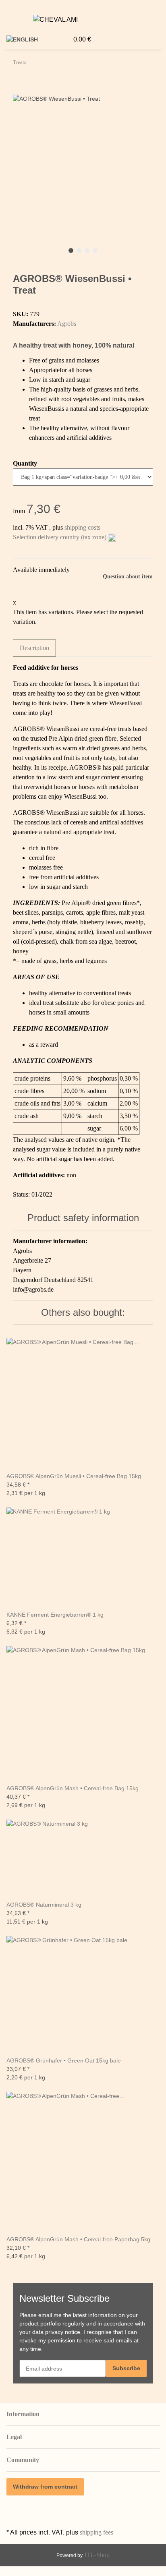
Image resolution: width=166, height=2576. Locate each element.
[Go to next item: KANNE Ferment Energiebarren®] (33, 64)
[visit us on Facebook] (13, 2507)
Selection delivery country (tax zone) (60, 537)
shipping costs (82, 527)
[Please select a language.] (25, 40)
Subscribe (126, 2368)
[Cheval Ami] (55, 20)
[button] (164, 21)
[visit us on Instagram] (13, 2517)
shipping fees (96, 2532)
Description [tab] (34, 648)
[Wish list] (62, 39)
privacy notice (63, 2332)
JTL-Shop (97, 2555)
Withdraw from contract (45, 2487)
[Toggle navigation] (17, 21)
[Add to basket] (19, 90)
